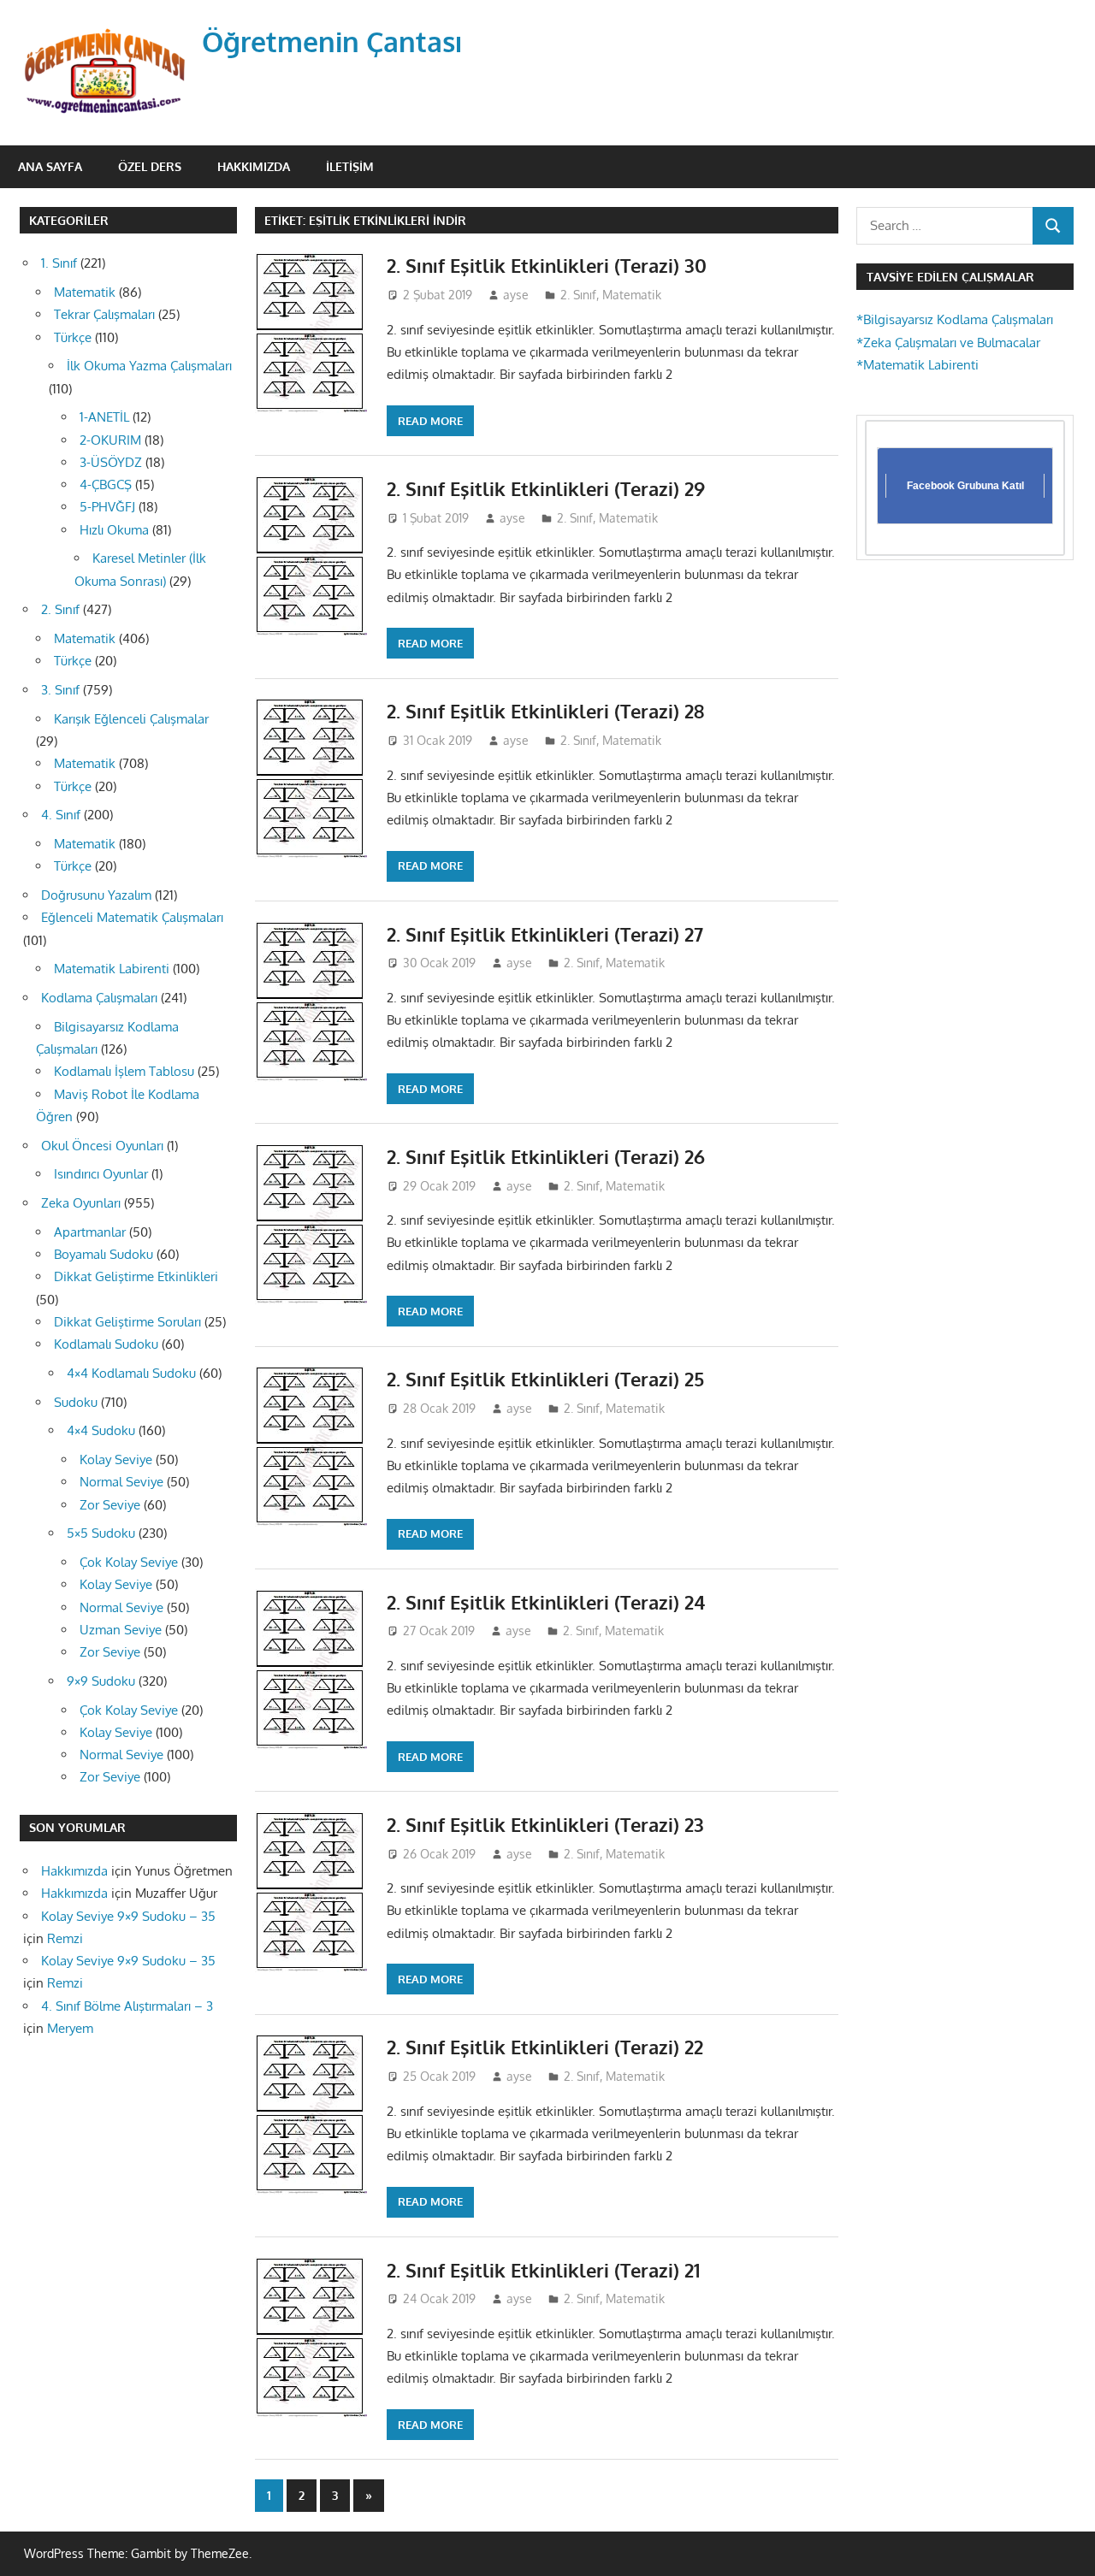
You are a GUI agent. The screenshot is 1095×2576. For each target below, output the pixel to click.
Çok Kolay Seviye (129, 1562)
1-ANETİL (104, 417)
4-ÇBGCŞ (106, 484)
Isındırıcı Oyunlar (101, 1174)
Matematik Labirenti (112, 969)
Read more (430, 421)
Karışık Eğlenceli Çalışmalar (131, 719)
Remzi (65, 1938)
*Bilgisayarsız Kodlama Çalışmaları (955, 319)
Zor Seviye (110, 1505)
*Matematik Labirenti (917, 365)
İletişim (350, 166)
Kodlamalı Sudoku (106, 1344)
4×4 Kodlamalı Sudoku (131, 1373)
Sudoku (76, 1402)
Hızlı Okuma (114, 530)
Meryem (70, 2028)
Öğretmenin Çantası (332, 41)
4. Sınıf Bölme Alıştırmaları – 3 (127, 2006)
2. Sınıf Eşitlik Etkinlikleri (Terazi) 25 (545, 1379)
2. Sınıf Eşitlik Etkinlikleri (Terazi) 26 (546, 1156)
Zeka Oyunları (81, 1203)
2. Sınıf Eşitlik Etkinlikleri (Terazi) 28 (545, 711)
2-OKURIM (110, 440)
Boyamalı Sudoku (104, 1254)
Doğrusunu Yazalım (96, 895)
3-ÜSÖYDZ (111, 462)
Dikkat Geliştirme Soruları (127, 1322)
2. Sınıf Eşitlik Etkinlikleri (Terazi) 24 (546, 1602)
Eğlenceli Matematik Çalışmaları (132, 917)
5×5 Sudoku (101, 1533)
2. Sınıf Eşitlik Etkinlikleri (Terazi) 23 (545, 1824)
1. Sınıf (59, 263)
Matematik (632, 295)
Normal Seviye (121, 1482)
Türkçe (73, 337)
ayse (516, 295)
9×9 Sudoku (101, 1681)
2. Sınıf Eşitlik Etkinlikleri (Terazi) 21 (543, 2270)
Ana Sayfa (50, 166)
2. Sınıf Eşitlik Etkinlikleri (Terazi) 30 (547, 265)
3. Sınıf (60, 690)
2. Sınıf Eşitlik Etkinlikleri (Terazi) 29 (546, 488)
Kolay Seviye (116, 1459)
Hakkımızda (254, 166)
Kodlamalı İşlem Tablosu (124, 1071)
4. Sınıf (61, 815)
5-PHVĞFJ (107, 507)
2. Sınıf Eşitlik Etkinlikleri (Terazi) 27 (545, 934)
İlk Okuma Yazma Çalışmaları (149, 366)
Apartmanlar (90, 1232)
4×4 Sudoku (101, 1430)
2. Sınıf (578, 295)
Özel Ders (150, 166)
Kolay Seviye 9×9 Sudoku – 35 (128, 1916)
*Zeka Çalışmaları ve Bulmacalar (948, 343)
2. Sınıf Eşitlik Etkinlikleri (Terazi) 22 (545, 2047)
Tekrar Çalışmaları (104, 314)
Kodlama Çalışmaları (99, 998)
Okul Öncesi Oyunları (102, 1146)
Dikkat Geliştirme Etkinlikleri (136, 1276)
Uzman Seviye (121, 1630)
